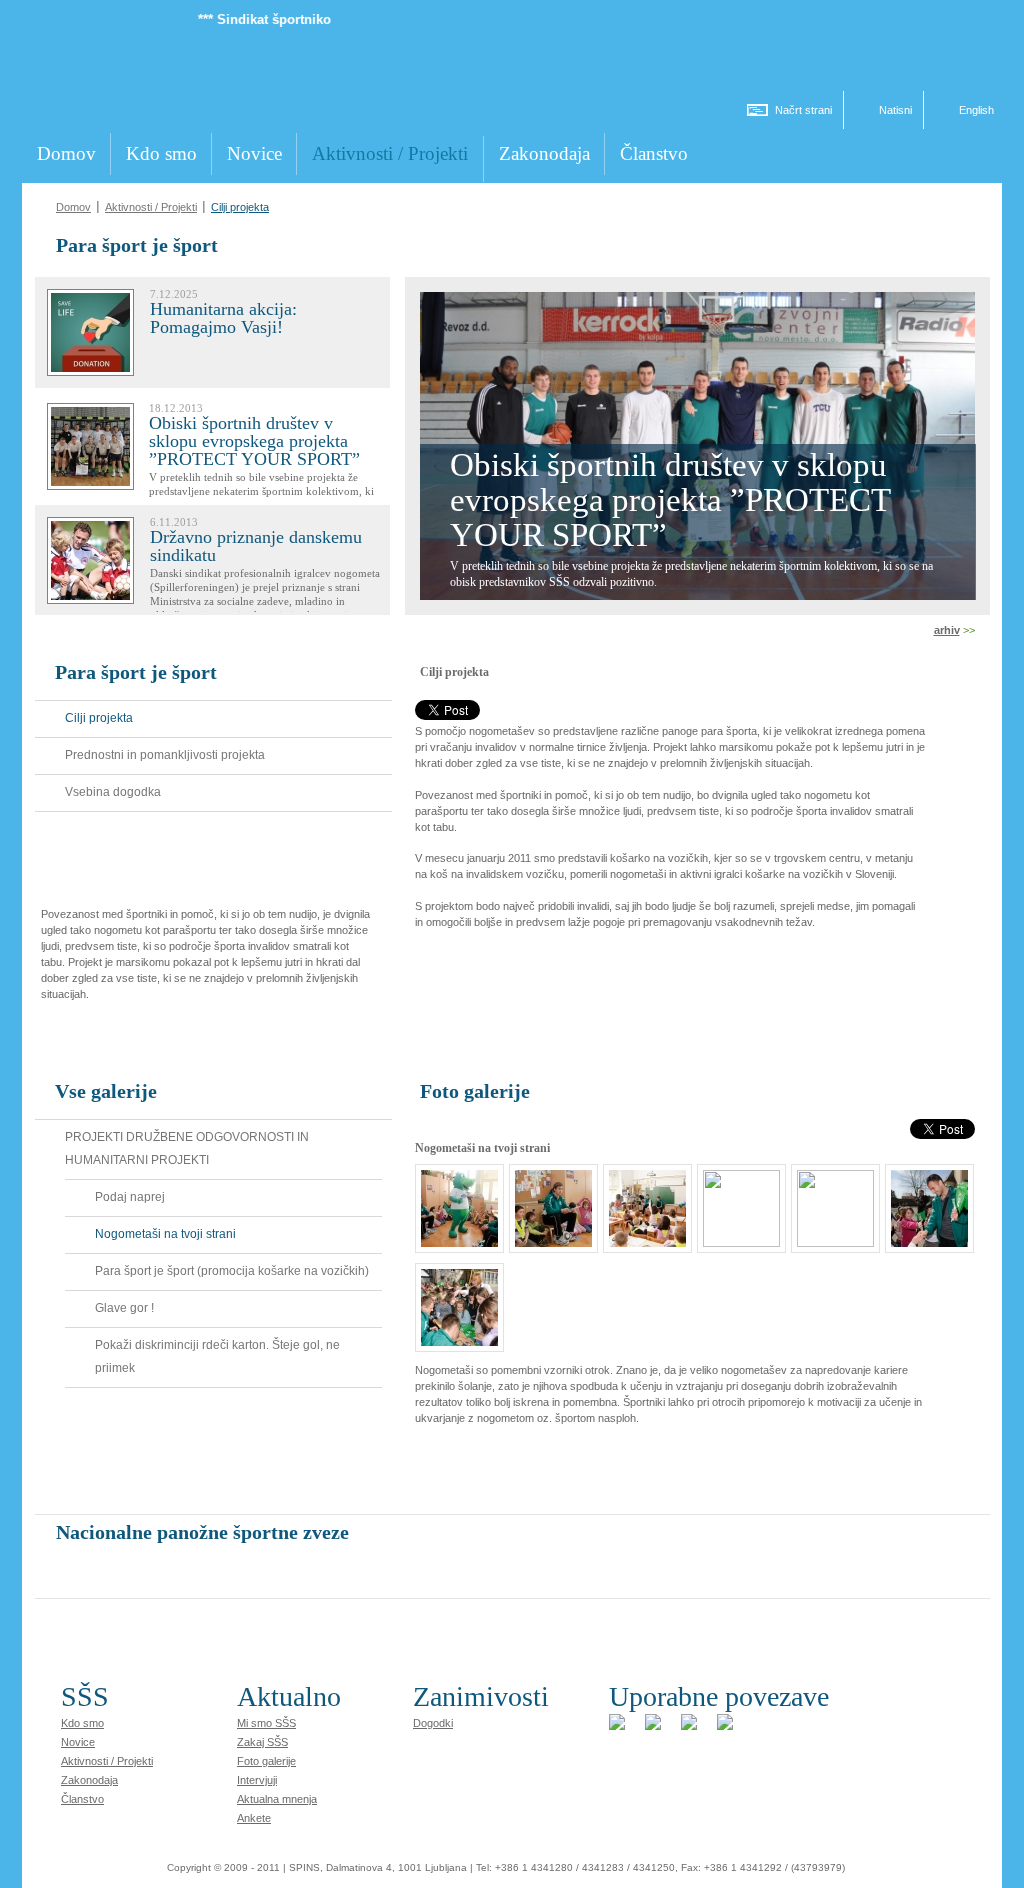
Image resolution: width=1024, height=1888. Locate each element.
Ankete (254, 1818)
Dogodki (433, 1723)
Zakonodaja (89, 1780)
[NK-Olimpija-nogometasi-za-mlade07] (736, 1236)
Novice (78, 1742)
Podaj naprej (130, 1197)
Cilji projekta (240, 207)
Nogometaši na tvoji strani (165, 1234)
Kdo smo (82, 1723)
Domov (73, 207)
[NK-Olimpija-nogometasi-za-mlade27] (454, 1335)
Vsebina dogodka (113, 792)
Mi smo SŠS (266, 1723)
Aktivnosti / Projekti (151, 207)
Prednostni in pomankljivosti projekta (165, 755)
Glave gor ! (124, 1308)
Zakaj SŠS (262, 1742)
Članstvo (82, 1799)
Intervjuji (257, 1780)
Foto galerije (266, 1761)
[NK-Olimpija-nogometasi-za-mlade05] (642, 1236)
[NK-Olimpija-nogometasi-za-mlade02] (548, 1236)
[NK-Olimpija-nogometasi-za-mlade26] (924, 1236)
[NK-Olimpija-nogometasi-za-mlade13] (830, 1236)
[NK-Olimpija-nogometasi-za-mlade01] (454, 1236)
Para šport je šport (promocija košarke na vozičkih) (232, 1271)
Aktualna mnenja (277, 1799)
